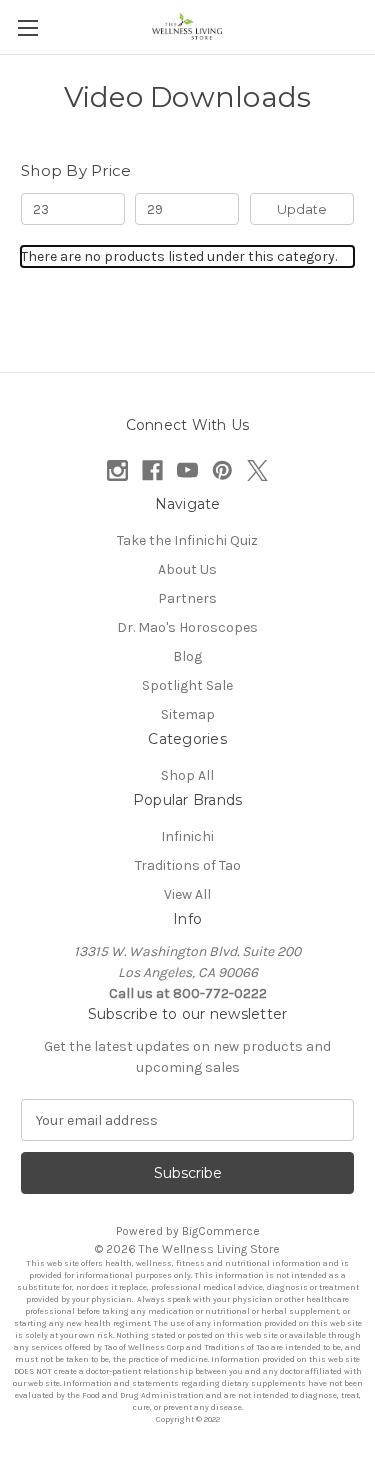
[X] (257, 470)
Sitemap (188, 714)
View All (187, 894)
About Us (187, 569)
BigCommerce (221, 1231)
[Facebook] (152, 470)
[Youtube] (187, 470)
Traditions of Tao (188, 865)
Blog (187, 656)
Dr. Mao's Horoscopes (187, 627)
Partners (187, 598)
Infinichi (187, 836)
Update (302, 209)
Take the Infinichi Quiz (187, 540)
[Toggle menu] (27, 27)
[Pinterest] (222, 470)
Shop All (187, 775)
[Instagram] (117, 470)
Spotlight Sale (187, 685)
